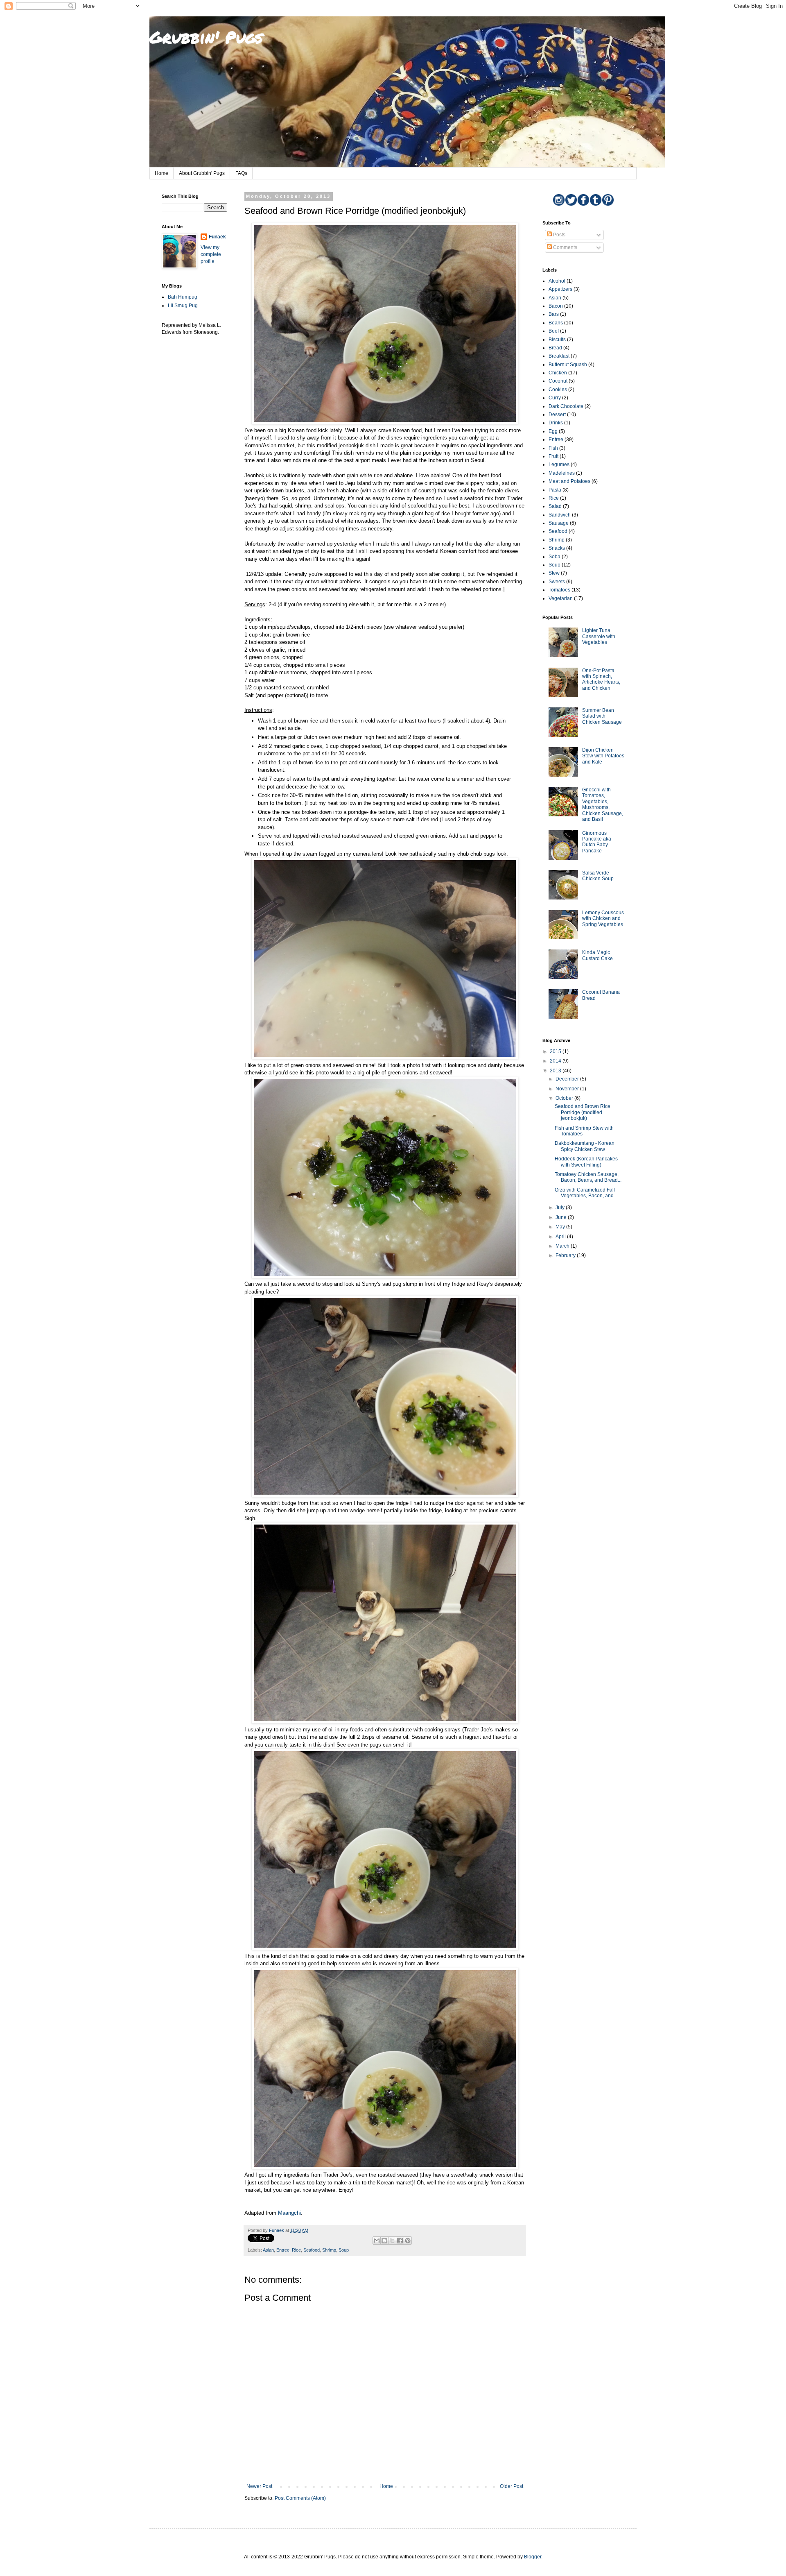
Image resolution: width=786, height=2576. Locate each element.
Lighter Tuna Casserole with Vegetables (599, 636)
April (561, 1237)
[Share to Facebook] (400, 2241)
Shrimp (329, 2250)
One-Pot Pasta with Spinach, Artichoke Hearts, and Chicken (601, 679)
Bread (555, 348)
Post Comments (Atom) (300, 2498)
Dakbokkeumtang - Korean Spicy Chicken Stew (585, 1146)
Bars (554, 314)
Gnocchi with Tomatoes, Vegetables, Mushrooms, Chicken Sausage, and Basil (603, 804)
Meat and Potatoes (569, 481)
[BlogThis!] (384, 2241)
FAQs (241, 173)
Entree (283, 2250)
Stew (554, 573)
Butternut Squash (568, 365)
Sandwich (560, 515)
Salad (555, 506)
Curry (555, 398)
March (563, 1246)
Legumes (559, 464)
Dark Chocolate (566, 406)
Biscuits (557, 340)
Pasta (555, 490)
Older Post (512, 2486)
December (568, 1079)
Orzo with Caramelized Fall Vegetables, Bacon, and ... (587, 1193)
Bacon (556, 306)
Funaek (217, 237)
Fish (553, 448)
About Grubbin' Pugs (202, 173)
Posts (559, 235)
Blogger (533, 2557)
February (566, 1255)
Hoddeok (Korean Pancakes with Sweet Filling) (586, 1162)
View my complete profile (211, 254)
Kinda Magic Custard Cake (597, 955)
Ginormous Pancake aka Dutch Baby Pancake (597, 842)
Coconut (558, 381)
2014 (556, 1061)
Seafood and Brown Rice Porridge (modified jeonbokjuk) (583, 1112)
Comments (565, 247)
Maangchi (289, 2213)
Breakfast (559, 356)
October (565, 1098)
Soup (344, 2250)
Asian (268, 2250)
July (561, 1208)
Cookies (558, 390)
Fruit (553, 456)
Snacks (557, 548)
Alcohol (557, 281)
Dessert (557, 415)
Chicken (558, 373)
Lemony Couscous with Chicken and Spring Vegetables (603, 919)
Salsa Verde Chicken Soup (598, 876)
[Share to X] (392, 2241)
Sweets (557, 582)
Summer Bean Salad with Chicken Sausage (602, 716)
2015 (556, 1051)
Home (161, 173)
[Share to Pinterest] (408, 2241)
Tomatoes (559, 590)
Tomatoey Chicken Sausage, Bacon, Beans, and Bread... (588, 1177)
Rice (296, 2250)
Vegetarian (561, 598)
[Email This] (377, 2241)
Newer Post (259, 2486)
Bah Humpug (183, 297)
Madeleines (562, 473)
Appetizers (560, 289)
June (562, 1217)
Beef (554, 331)
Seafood (312, 2250)
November (568, 1089)
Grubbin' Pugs (206, 37)
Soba (554, 557)
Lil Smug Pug (183, 306)
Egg (553, 431)
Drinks (556, 423)
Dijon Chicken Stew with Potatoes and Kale (603, 756)
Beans (556, 323)
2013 (556, 1071)
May (561, 1227)
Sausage (559, 523)
